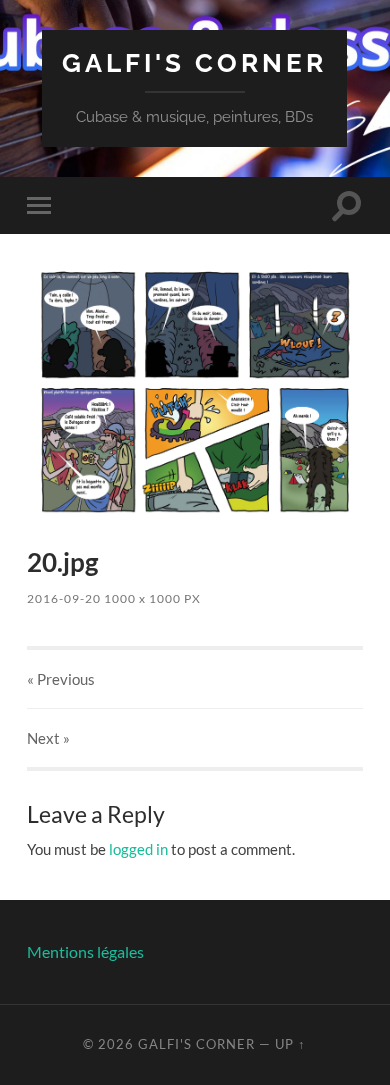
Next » (48, 738)
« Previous (61, 679)
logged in (138, 849)
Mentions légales (85, 951)
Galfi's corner (194, 62)
